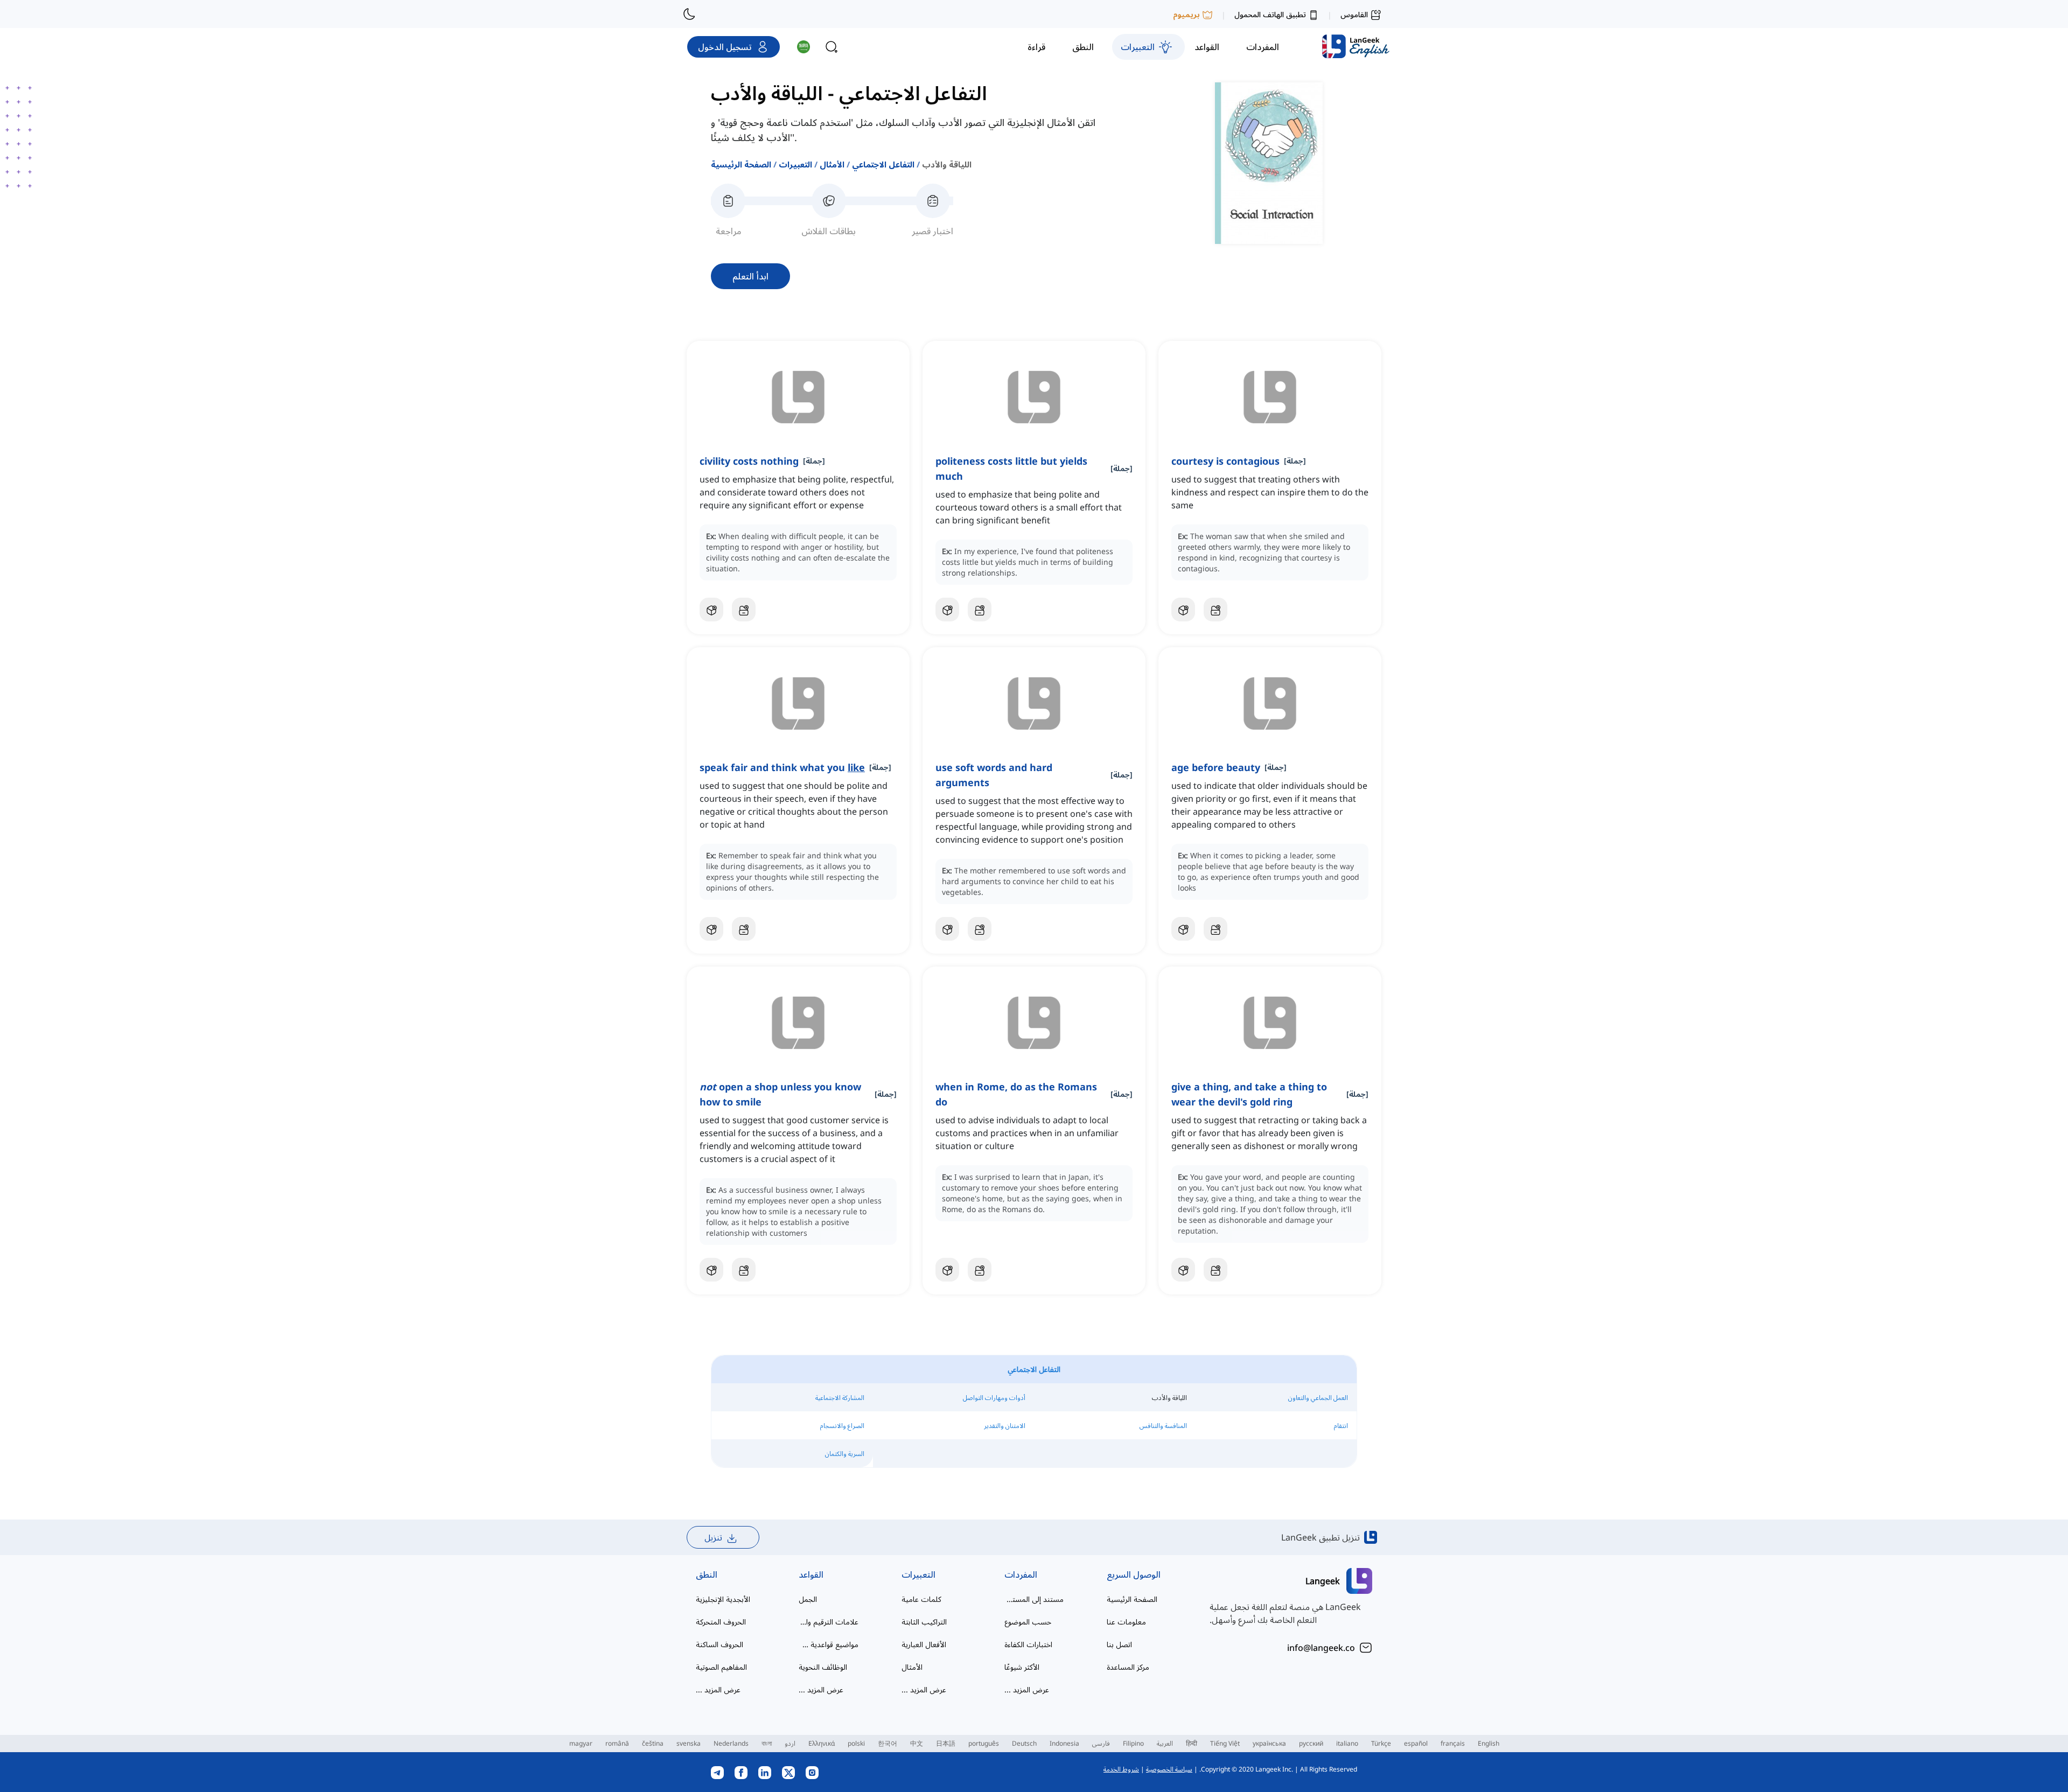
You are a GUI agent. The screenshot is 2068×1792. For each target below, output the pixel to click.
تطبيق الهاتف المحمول (1270, 14)
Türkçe (1381, 1743)
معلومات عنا (1126, 1622)
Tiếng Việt (1225, 1743)
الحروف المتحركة (721, 1622)
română (617, 1743)
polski (856, 1743)
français (1453, 1743)
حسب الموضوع (1028, 1622)
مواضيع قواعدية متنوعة (829, 1644)
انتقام (1341, 1426)
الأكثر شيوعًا (1022, 1667)
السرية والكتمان (845, 1454)
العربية (1165, 1743)
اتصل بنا (1119, 1644)
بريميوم (1186, 14)
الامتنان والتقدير (1005, 1426)
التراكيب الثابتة (924, 1622)
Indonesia (1064, 1743)
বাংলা (767, 1743)
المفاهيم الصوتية (721, 1667)
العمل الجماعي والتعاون (1318, 1398)
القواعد (811, 1574)
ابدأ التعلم (750, 276)
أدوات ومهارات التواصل (994, 1398)
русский (1311, 1743)
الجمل (808, 1599)
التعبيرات (795, 164)
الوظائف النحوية (823, 1667)
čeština (653, 1743)
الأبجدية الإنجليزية (723, 1599)
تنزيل (713, 1537)
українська (1269, 1743)
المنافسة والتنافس (1163, 1426)
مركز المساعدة (1128, 1667)
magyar (581, 1743)
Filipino (1133, 1743)
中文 (917, 1743)
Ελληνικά (822, 1743)
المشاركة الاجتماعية (840, 1398)
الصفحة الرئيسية (741, 164)
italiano (1347, 1743)
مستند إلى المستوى (1034, 1599)
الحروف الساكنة (719, 1644)
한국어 (888, 1743)
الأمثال (832, 164)
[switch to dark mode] (689, 14)
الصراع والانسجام (842, 1426)
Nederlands (731, 1743)
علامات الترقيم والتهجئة (829, 1622)
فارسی (1101, 1743)
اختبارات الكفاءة (1028, 1644)
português (984, 1743)
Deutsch (1024, 1743)
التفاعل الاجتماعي (883, 164)
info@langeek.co (1321, 1648)
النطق (707, 1574)
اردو (790, 1743)
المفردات (1021, 1574)
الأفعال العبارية (924, 1644)
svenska (689, 1743)
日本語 (946, 1743)
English (1489, 1743)
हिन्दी (1192, 1743)
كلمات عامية (921, 1599)
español (1416, 1743)
